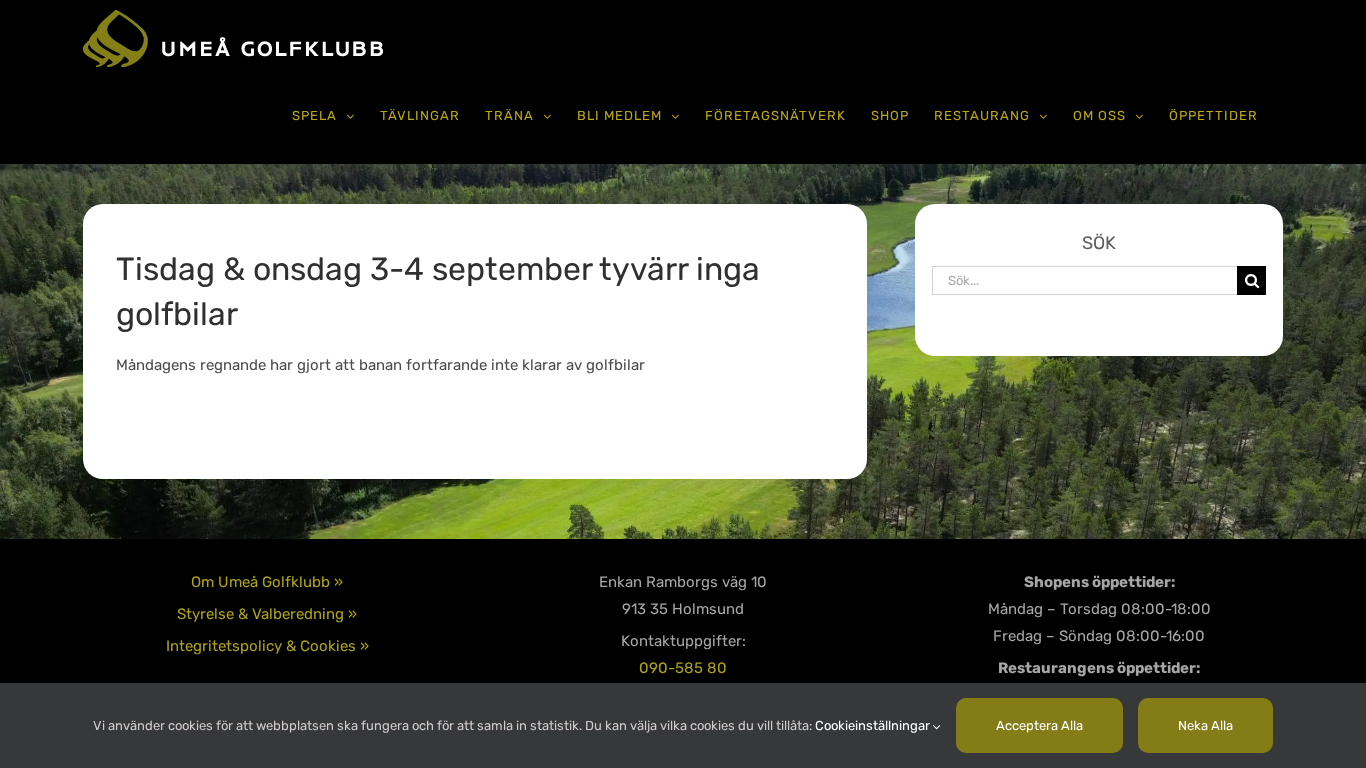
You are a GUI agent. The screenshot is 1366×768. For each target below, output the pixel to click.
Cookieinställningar (874, 725)
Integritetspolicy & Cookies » (267, 646)
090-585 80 (683, 668)
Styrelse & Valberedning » (267, 614)
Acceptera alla (1039, 725)
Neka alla (1205, 725)
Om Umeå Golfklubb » (267, 582)
